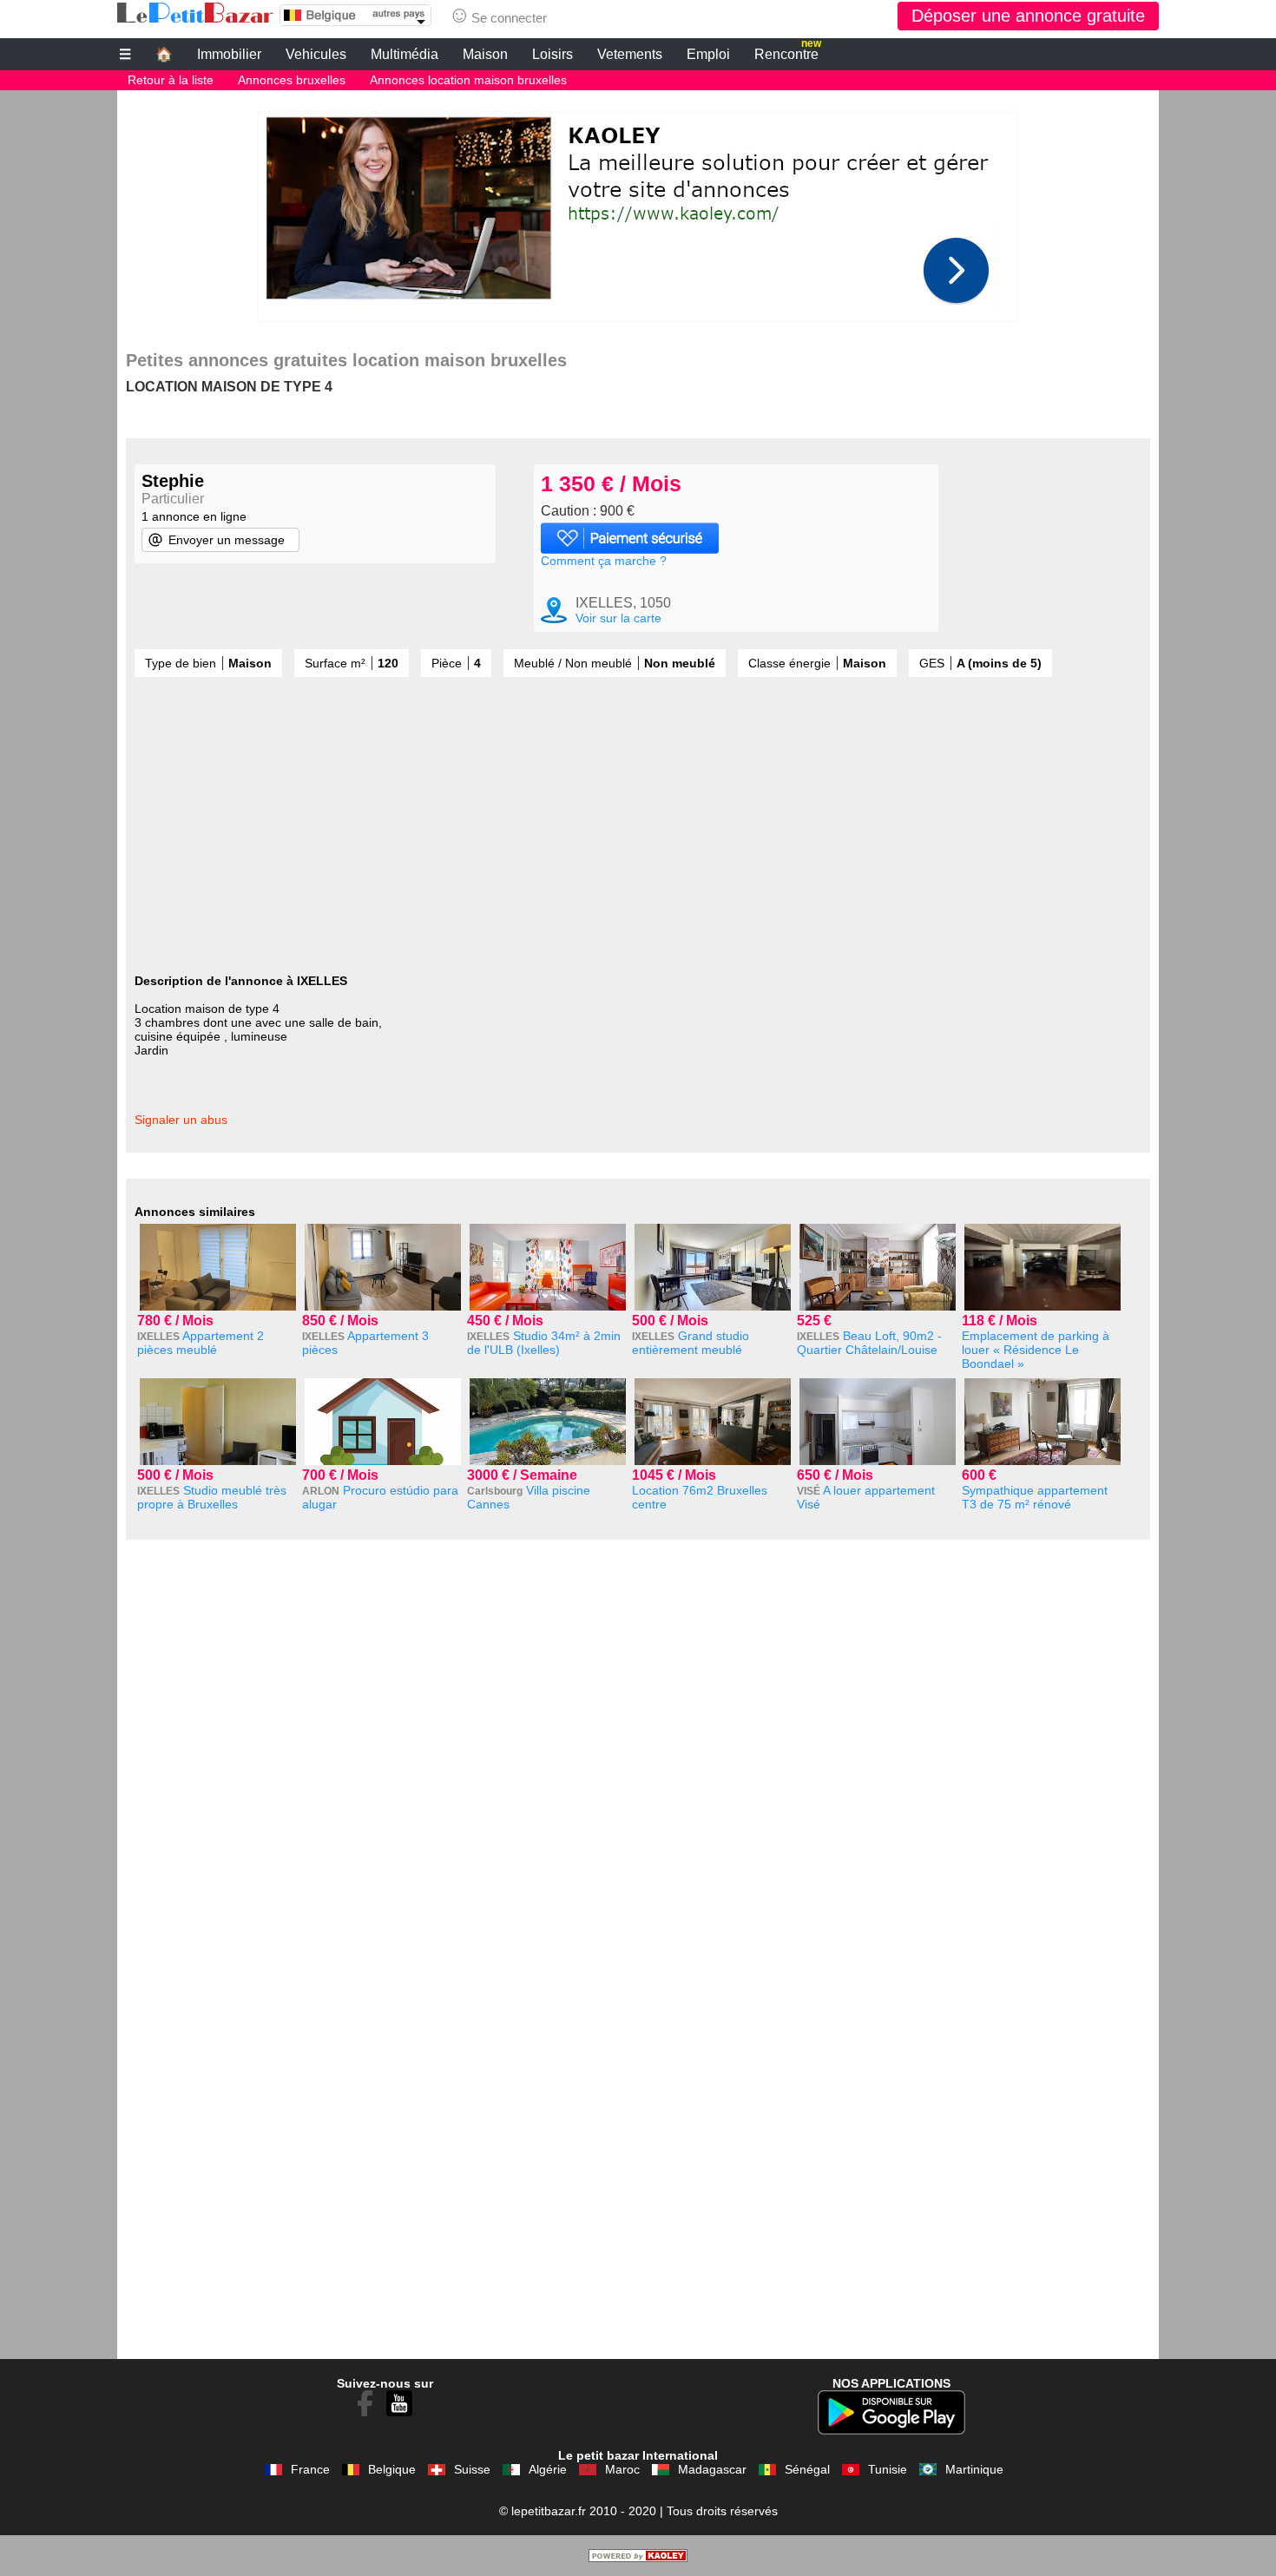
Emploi (708, 54)
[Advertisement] (638, 212)
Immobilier (229, 54)
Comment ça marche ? (604, 561)
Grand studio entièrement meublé (691, 1343)
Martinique (974, 2469)
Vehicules (316, 54)
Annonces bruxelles (292, 80)
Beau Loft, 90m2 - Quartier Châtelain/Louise (869, 1343)
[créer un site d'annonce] (638, 2558)
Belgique (392, 2469)
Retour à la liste (171, 80)
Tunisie (888, 2469)
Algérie (548, 2469)
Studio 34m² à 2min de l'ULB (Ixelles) (544, 1343)
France (310, 2469)
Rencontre (788, 52)
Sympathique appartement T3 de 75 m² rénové (1035, 1497)
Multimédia (405, 54)
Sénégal (807, 2469)
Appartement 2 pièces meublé (201, 1343)
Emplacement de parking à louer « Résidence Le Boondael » (1036, 1350)
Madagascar (712, 2469)
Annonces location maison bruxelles (468, 80)
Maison (485, 54)
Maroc (622, 2469)
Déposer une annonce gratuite (1028, 16)
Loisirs (552, 54)
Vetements (630, 54)
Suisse (472, 2469)
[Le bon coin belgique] (195, 13)
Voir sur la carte (618, 618)
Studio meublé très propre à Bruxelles (212, 1497)
